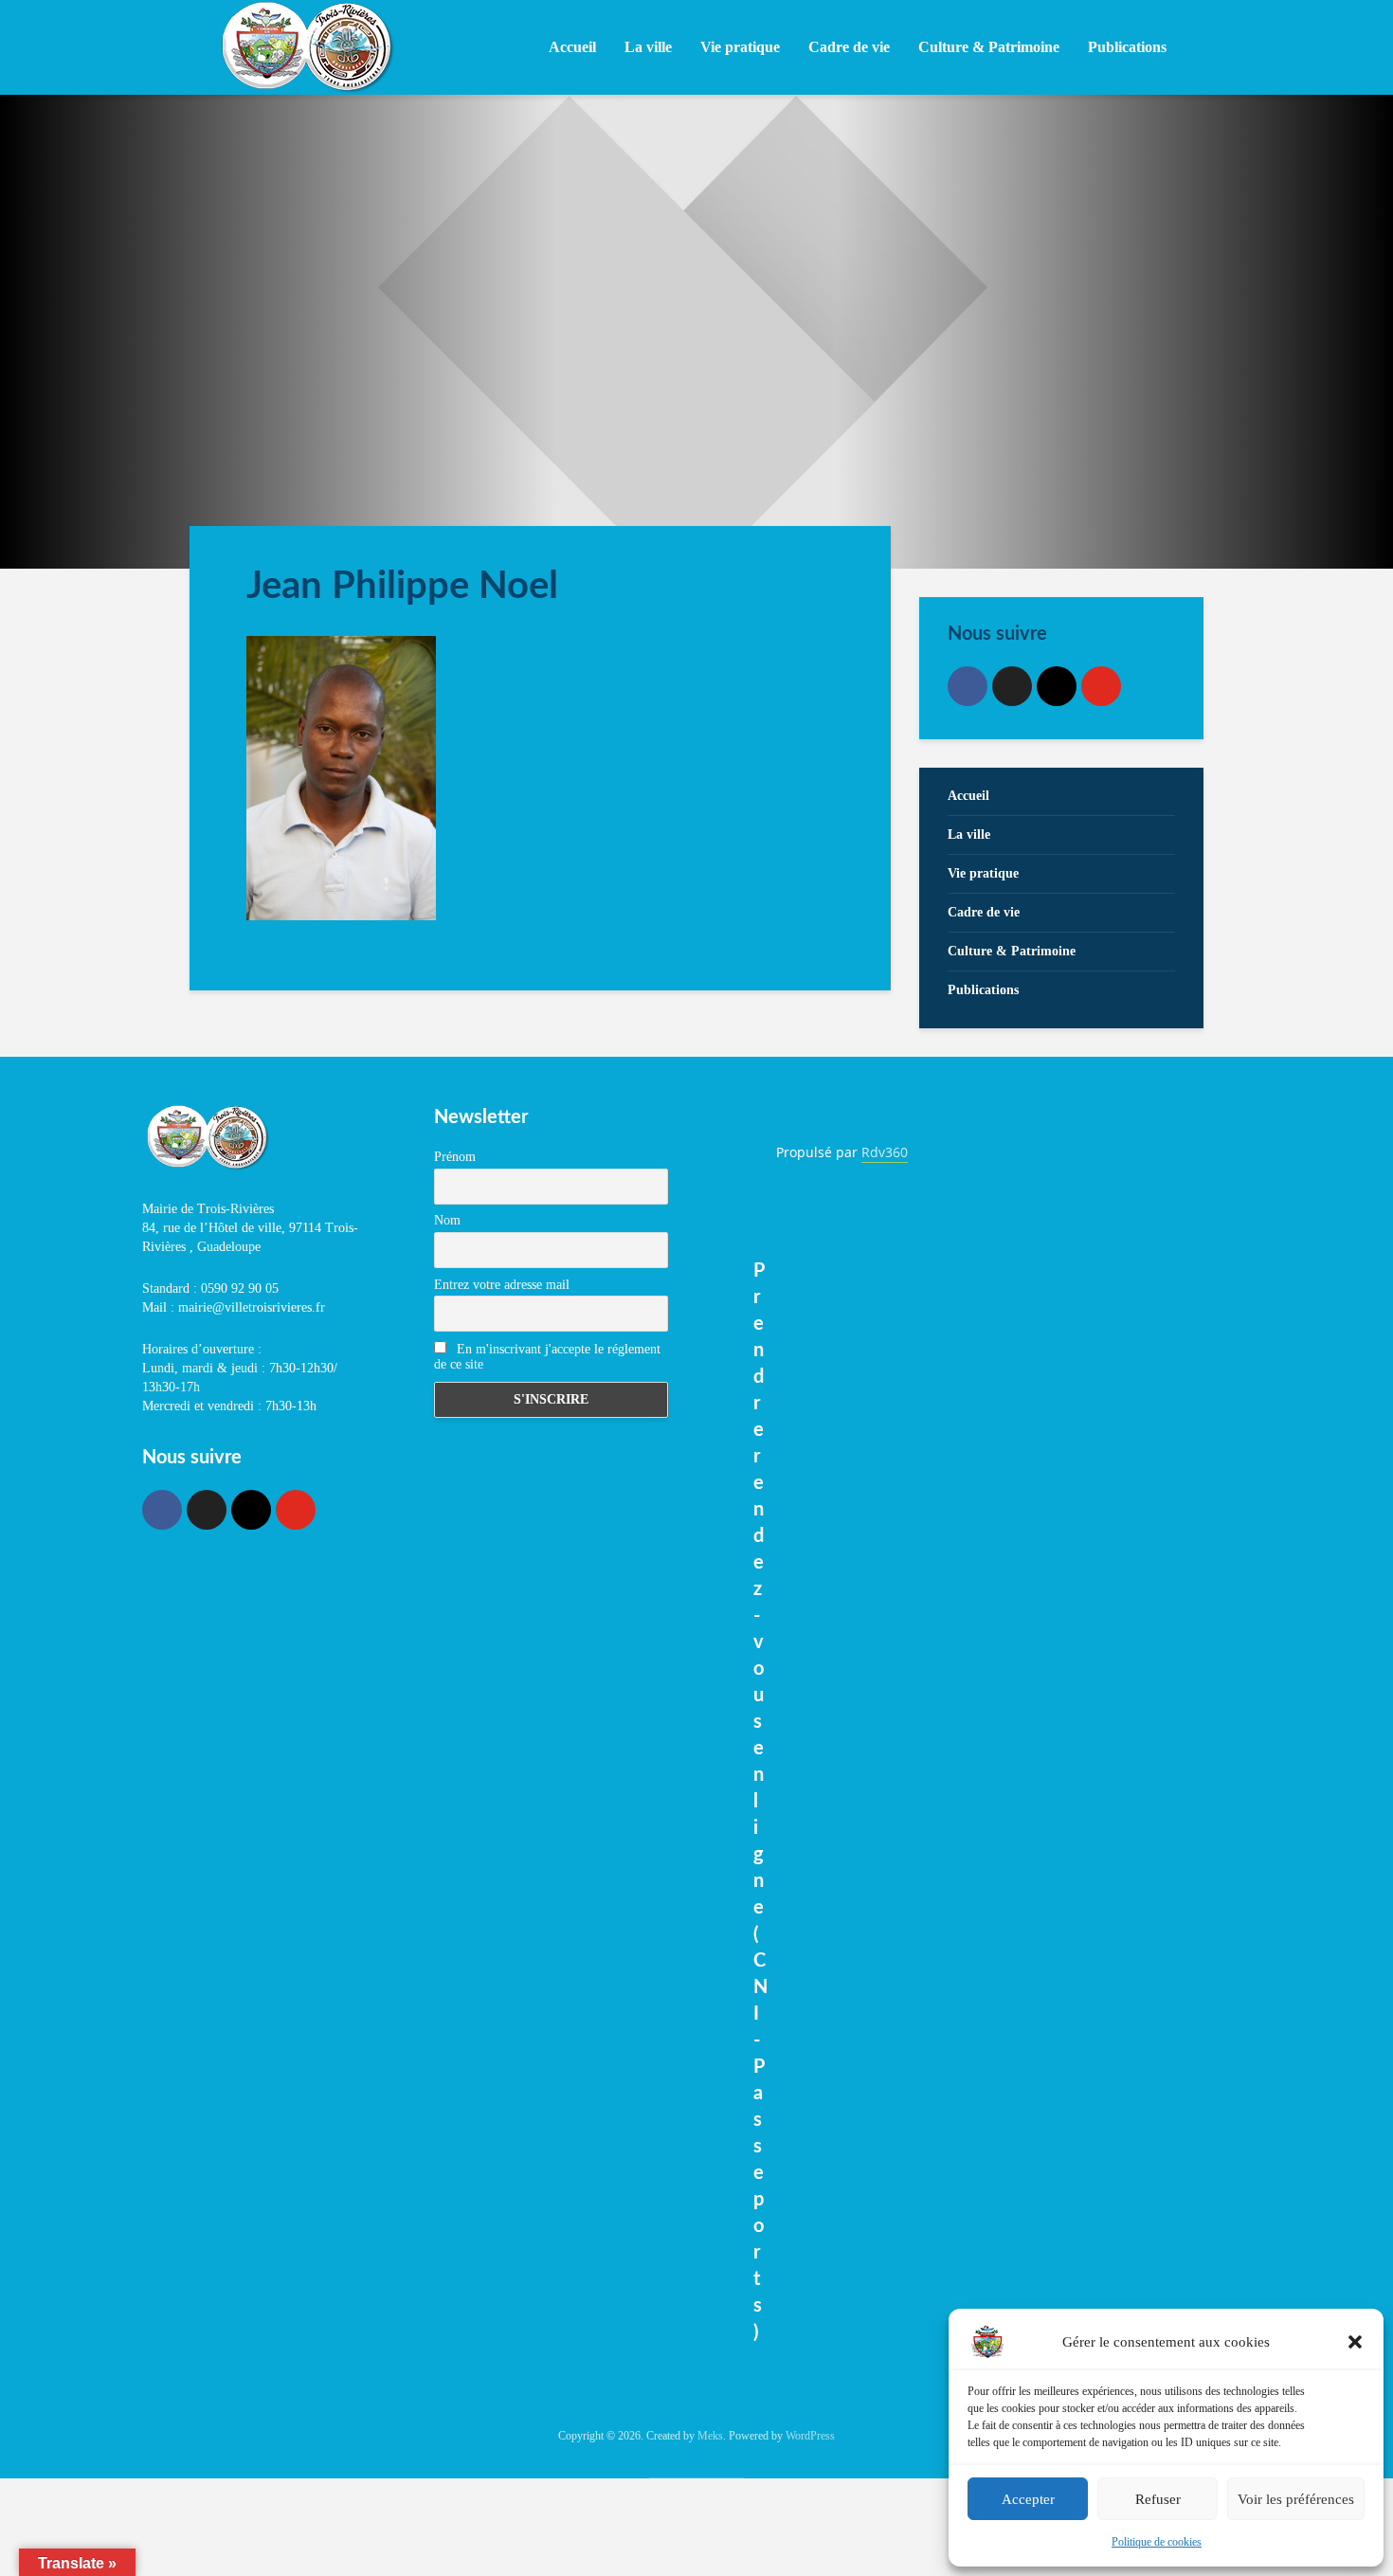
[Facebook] (968, 686)
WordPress (810, 2436)
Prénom (455, 1157)
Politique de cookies (1157, 2542)
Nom (447, 1220)
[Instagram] (1057, 686)
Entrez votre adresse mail (502, 1285)
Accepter (1028, 2499)
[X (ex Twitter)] (1012, 686)
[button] (1355, 2342)
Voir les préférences (1296, 2499)
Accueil (572, 47)
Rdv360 (885, 1152)
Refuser (1158, 2499)
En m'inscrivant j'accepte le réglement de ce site (547, 1357)
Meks (710, 2436)
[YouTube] (1101, 686)
